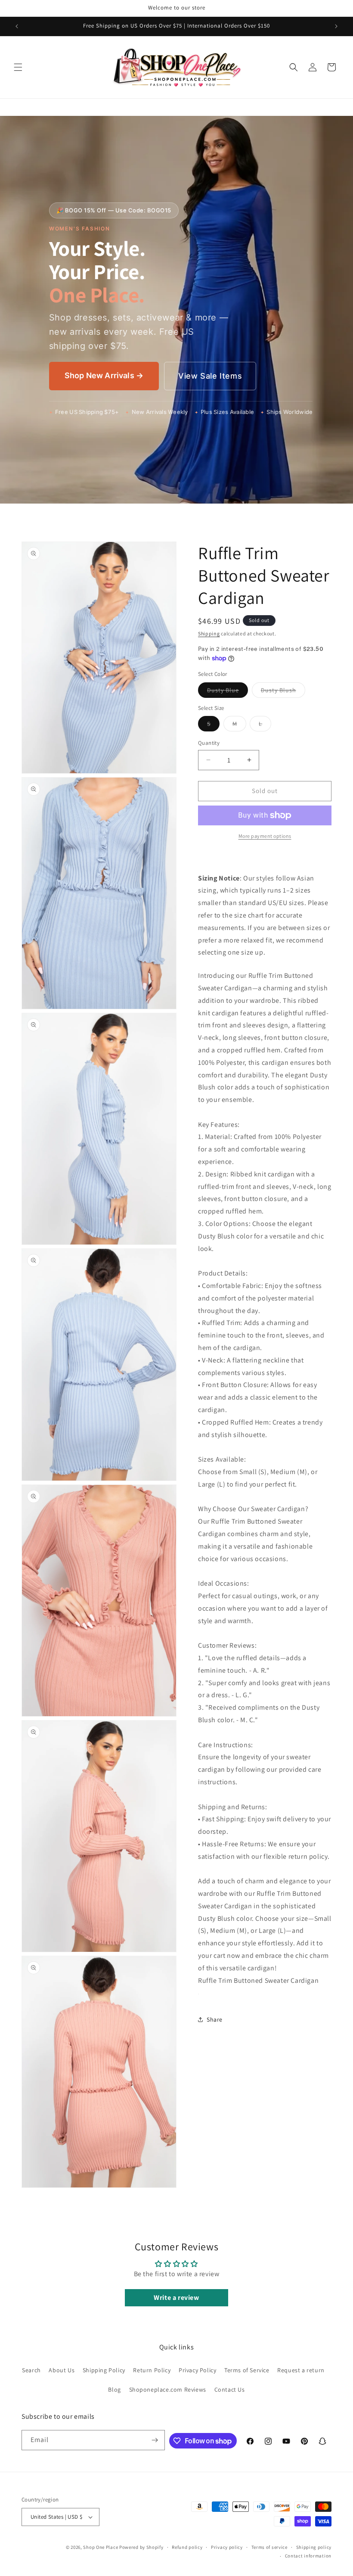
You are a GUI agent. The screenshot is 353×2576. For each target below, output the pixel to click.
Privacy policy (227, 2547)
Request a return (301, 2370)
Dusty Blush (283, 692)
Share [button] (215, 2019)
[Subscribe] (155, 2440)
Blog (114, 2389)
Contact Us (230, 2389)
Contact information (308, 2556)
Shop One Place (101, 2547)
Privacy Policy (197, 2370)
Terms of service (269, 2547)
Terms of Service (247, 2370)
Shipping (209, 633)
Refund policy (187, 2547)
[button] (18, 67)
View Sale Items (210, 376)
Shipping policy (314, 2547)
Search (31, 2370)
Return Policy (152, 2370)
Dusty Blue (228, 692)
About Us (62, 2370)
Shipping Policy (104, 2370)
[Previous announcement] (17, 26)
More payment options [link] (265, 836)
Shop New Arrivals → (104, 375)
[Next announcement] (336, 26)
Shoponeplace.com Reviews (168, 2389)
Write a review (176, 2298)
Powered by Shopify (141, 2547)
